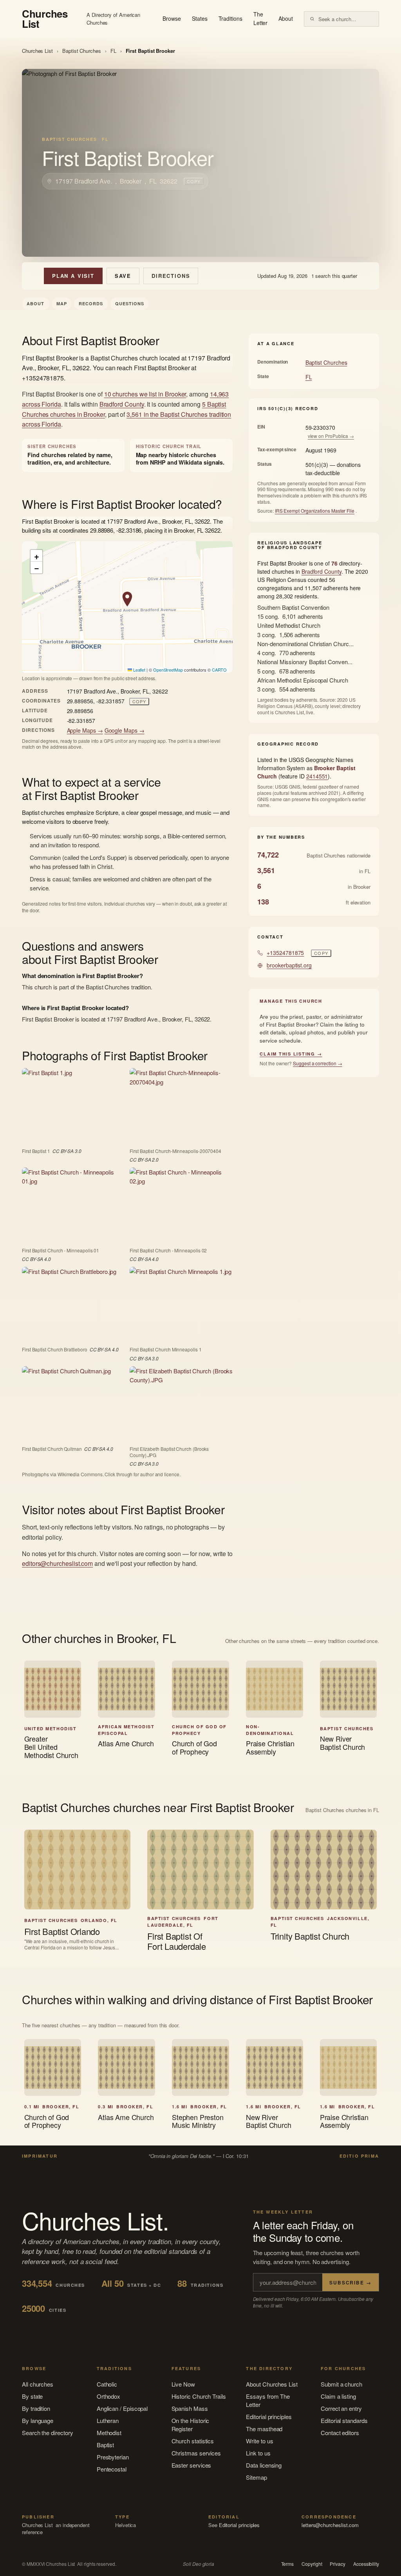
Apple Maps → (85, 730)
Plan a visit (73, 276)
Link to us (258, 2453)
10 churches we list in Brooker (145, 394)
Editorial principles (269, 2417)
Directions (171, 276)
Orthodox (108, 2396)
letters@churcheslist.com (330, 2525)
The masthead (264, 2429)
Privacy (337, 2564)
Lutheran (108, 2420)
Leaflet (139, 670)
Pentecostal (112, 2469)
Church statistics (193, 2441)
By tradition (36, 2408)
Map (62, 304)
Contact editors (340, 2433)
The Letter (261, 18)
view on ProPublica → (331, 436)
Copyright (312, 2564)
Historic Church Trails (199, 2396)
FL (113, 51)
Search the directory (48, 2433)
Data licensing (264, 2465)
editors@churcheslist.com (57, 1563)
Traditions (230, 18)
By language (38, 2420)
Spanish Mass (190, 2408)
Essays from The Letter (268, 2400)
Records (91, 304)
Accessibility (366, 2564)
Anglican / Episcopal (122, 2408)
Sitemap (256, 2477)
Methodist (109, 2433)
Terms (288, 2564)
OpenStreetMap (168, 670)
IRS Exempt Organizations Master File (315, 511)
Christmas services (196, 2453)
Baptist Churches (82, 51)
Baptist (105, 2445)
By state (32, 2396)
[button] (127, 599)
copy (194, 181)
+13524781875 (285, 953)
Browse (172, 18)
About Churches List (272, 2384)
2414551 (317, 776)
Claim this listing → (291, 1054)
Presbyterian (113, 2457)
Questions (130, 304)
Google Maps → (125, 730)
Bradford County (122, 404)
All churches (38, 2384)
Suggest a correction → (317, 1063)
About (286, 18)
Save (123, 276)
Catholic (107, 2384)
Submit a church (341, 2384)
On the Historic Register (191, 2425)
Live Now (183, 2384)
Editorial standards (344, 2420)
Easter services (191, 2465)
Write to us (259, 2441)
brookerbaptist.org (289, 965)
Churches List (37, 51)
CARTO (219, 670)
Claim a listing (338, 2396)
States (200, 18)
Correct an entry (341, 2408)
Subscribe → (350, 2282)
